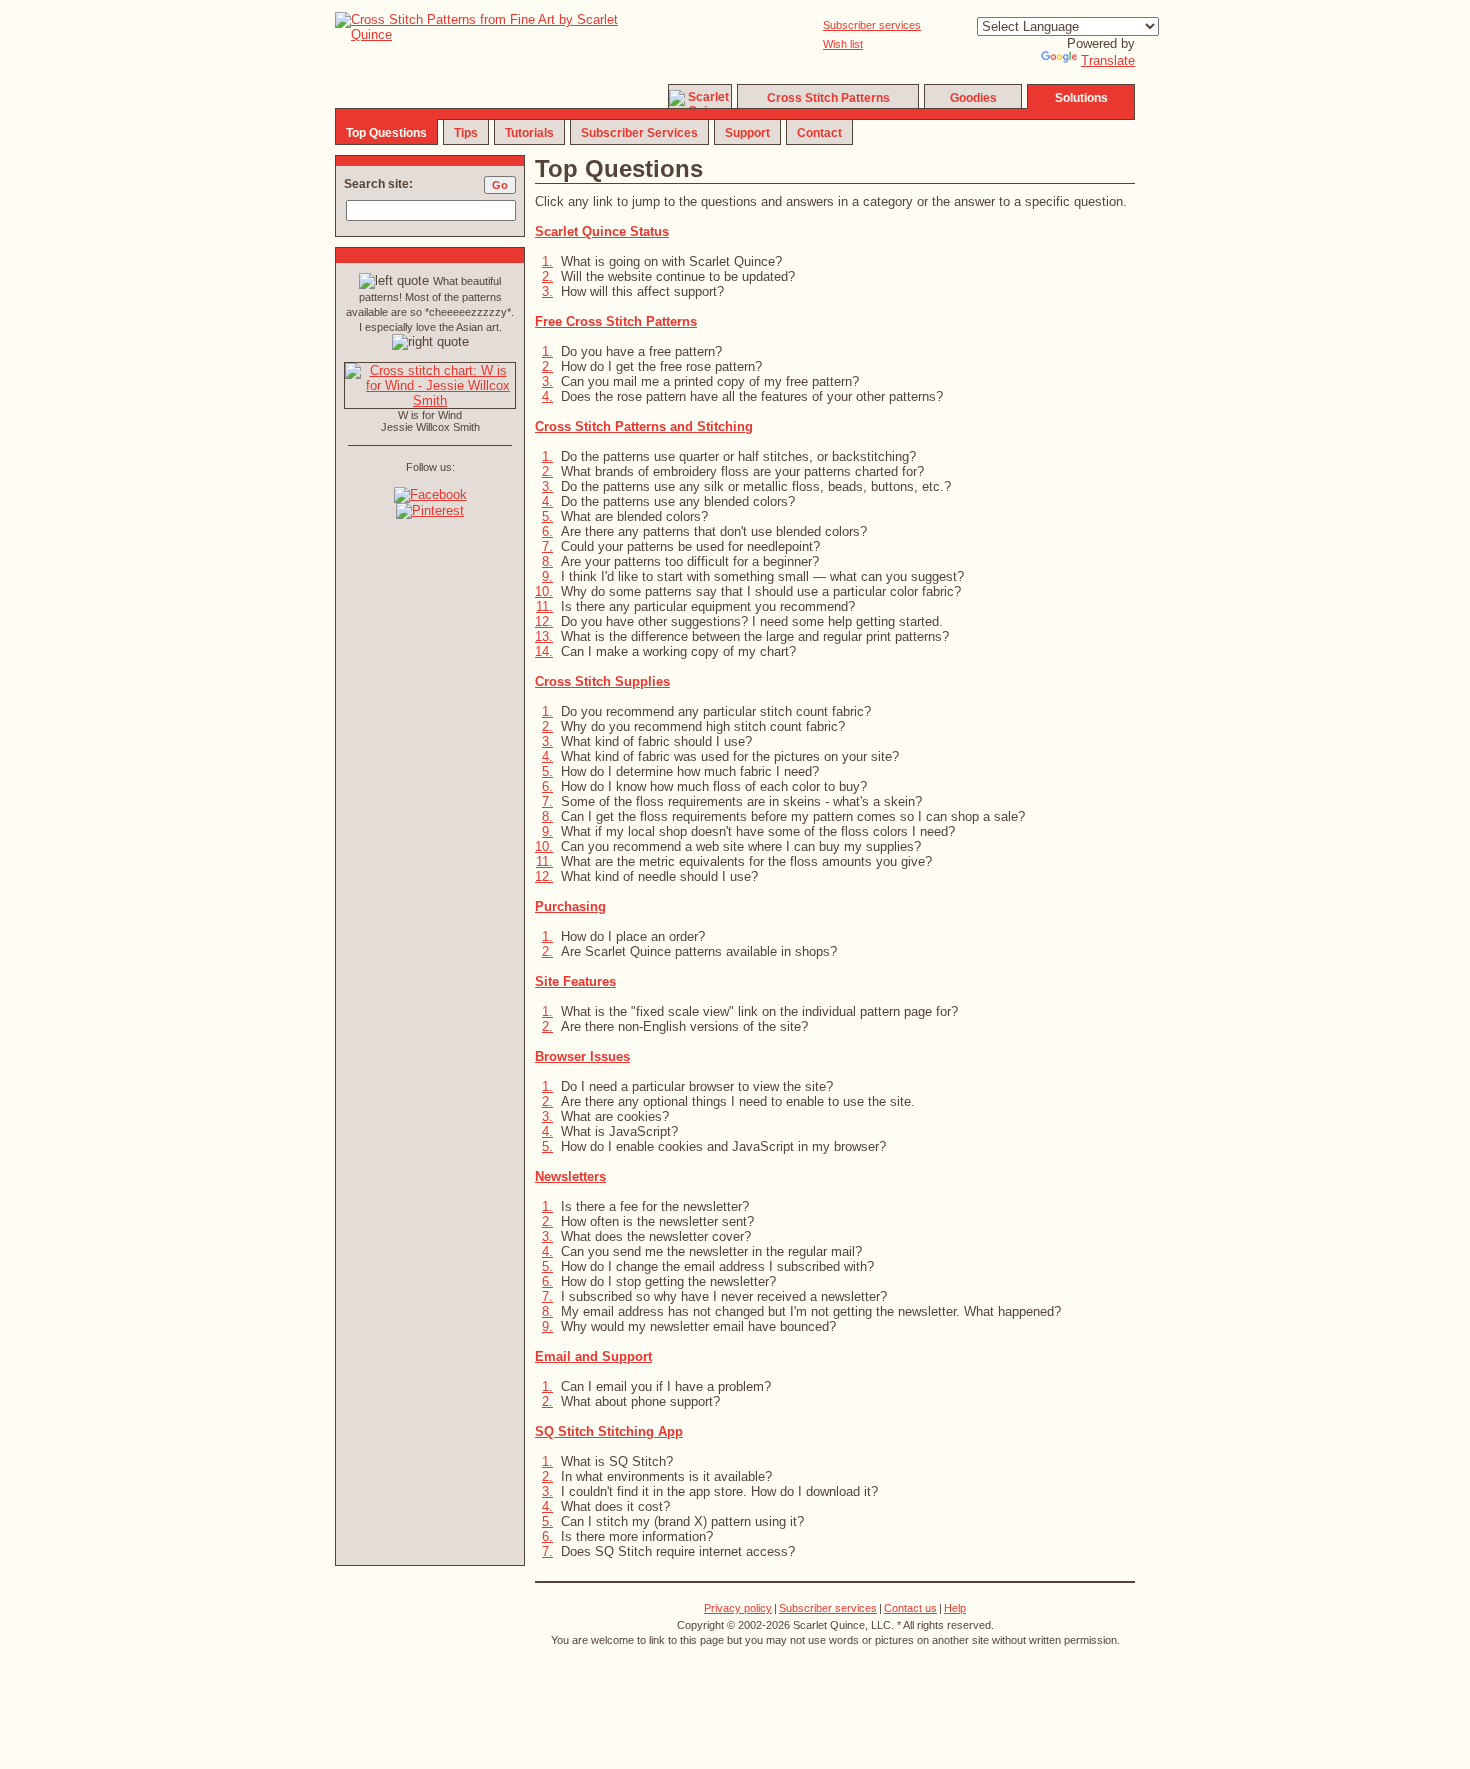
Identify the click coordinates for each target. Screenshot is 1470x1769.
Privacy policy (738, 1608)
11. (544, 606)
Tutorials (529, 133)
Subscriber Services (639, 133)
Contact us (910, 1608)
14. (544, 651)
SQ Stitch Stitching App (609, 1431)
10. (544, 591)
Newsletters (570, 1176)
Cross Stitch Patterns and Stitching (644, 426)
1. (547, 261)
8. (547, 561)
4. (547, 396)
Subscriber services (872, 25)
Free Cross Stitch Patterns (616, 321)
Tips (466, 133)
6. (547, 531)
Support (747, 133)
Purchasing (570, 906)
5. (547, 516)
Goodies (973, 98)
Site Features (575, 981)
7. (547, 546)
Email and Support (593, 1356)
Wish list (843, 44)
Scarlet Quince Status (602, 231)
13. (544, 636)
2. (547, 276)
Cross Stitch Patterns (828, 98)
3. (547, 291)
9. (547, 576)
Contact (819, 133)
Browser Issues (582, 1056)
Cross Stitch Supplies (602, 681)
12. (544, 621)
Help (955, 1608)
